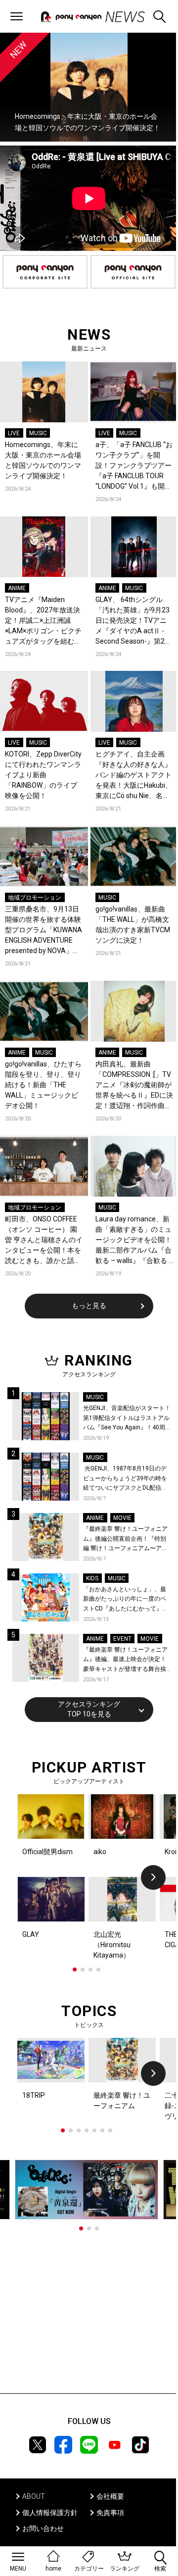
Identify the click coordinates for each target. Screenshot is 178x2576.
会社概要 (110, 2496)
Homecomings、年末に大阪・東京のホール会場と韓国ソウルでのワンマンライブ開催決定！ (43, 460)
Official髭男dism (47, 1852)
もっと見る (89, 1306)
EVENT (122, 1639)
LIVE (14, 433)
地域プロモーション (35, 898)
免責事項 (110, 2513)
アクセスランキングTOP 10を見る (89, 1709)
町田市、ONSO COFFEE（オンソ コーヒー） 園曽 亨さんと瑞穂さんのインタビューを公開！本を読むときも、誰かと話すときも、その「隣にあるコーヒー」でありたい (44, 1240)
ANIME (17, 588)
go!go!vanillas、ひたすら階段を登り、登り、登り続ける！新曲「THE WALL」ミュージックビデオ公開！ (43, 1085)
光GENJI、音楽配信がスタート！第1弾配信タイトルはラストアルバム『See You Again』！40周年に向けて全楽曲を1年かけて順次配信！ (127, 1419)
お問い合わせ (43, 2528)
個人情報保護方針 (50, 2513)
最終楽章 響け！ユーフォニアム (122, 2100)
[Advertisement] (89, 2312)
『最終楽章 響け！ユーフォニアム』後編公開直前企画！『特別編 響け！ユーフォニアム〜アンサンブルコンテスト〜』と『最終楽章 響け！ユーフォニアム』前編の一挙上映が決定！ (125, 1540)
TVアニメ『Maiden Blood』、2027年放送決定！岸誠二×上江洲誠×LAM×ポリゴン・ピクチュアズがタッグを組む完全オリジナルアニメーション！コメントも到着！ (43, 621)
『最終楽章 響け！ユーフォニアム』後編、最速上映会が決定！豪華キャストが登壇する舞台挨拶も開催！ (125, 1660)
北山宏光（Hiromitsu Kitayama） (112, 1945)
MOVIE (122, 1518)
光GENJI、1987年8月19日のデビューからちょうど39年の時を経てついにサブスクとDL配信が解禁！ (125, 1479)
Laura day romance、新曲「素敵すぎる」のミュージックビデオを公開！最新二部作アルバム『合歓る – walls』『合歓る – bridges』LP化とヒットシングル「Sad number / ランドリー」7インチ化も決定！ (134, 1240)
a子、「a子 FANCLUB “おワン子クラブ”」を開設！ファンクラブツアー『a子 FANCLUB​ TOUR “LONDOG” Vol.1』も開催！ (134, 466)
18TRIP (34, 2095)
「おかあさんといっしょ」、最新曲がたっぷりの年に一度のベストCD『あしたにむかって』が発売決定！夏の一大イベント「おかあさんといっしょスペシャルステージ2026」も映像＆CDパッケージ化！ (127, 1600)
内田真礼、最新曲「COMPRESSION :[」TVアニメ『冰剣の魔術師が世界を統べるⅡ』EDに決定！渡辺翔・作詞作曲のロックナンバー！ (134, 1086)
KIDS (92, 1578)
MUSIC (38, 433)
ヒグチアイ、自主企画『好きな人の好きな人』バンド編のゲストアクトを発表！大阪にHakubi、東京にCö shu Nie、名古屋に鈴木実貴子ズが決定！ (134, 776)
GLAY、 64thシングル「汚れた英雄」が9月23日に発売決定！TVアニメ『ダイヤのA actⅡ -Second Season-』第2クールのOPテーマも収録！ (133, 621)
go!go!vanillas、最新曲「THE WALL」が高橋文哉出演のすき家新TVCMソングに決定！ (133, 925)
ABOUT (34, 2496)
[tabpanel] (89, 1877)
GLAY (31, 1934)
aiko (100, 1852)
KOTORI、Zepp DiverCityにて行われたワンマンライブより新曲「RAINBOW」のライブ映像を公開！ (43, 775)
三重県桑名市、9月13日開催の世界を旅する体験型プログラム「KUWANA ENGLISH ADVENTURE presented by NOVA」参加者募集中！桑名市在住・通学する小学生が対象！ (44, 931)
